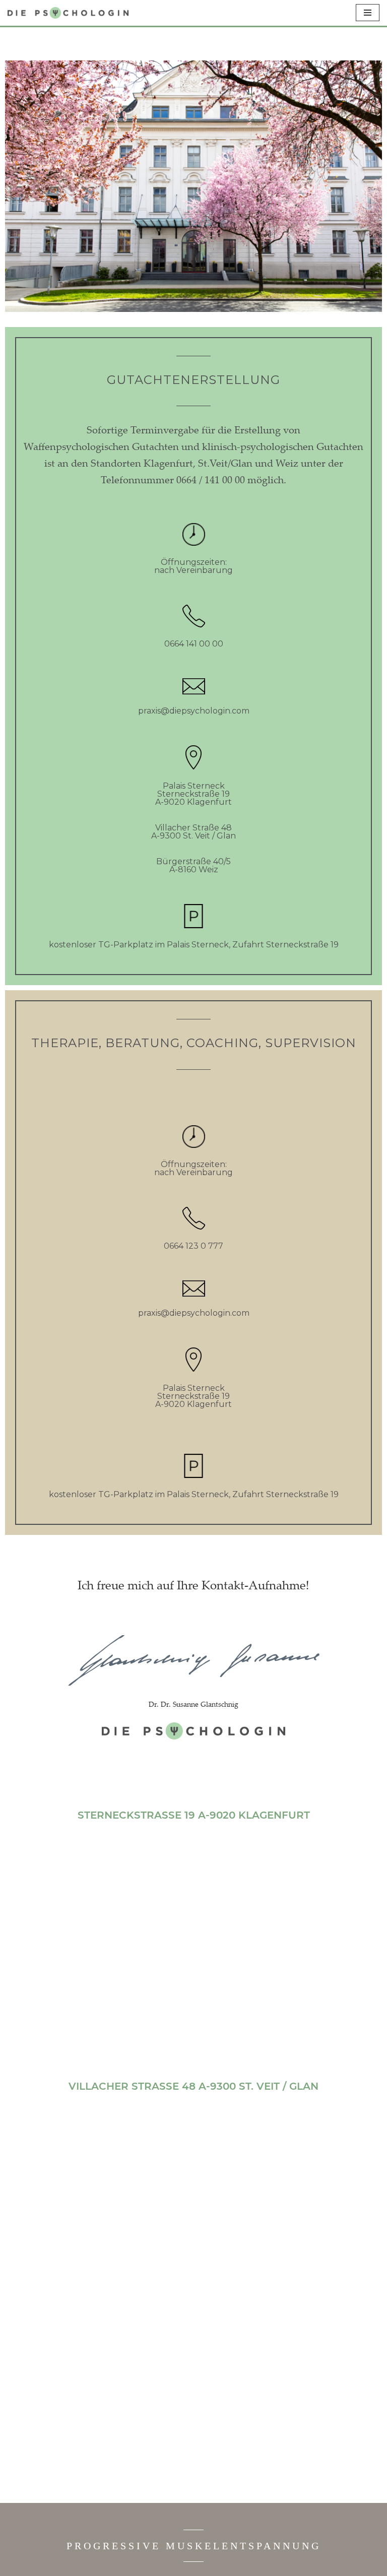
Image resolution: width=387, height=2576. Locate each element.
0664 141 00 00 (194, 644)
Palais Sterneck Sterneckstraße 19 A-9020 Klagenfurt (193, 794)
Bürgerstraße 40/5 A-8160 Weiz (193, 865)
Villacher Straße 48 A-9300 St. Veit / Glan (193, 832)
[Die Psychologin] (68, 13)
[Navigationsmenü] (368, 13)
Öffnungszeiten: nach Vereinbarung (193, 566)
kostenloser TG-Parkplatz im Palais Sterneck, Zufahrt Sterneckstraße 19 (194, 945)
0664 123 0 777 (193, 1246)
